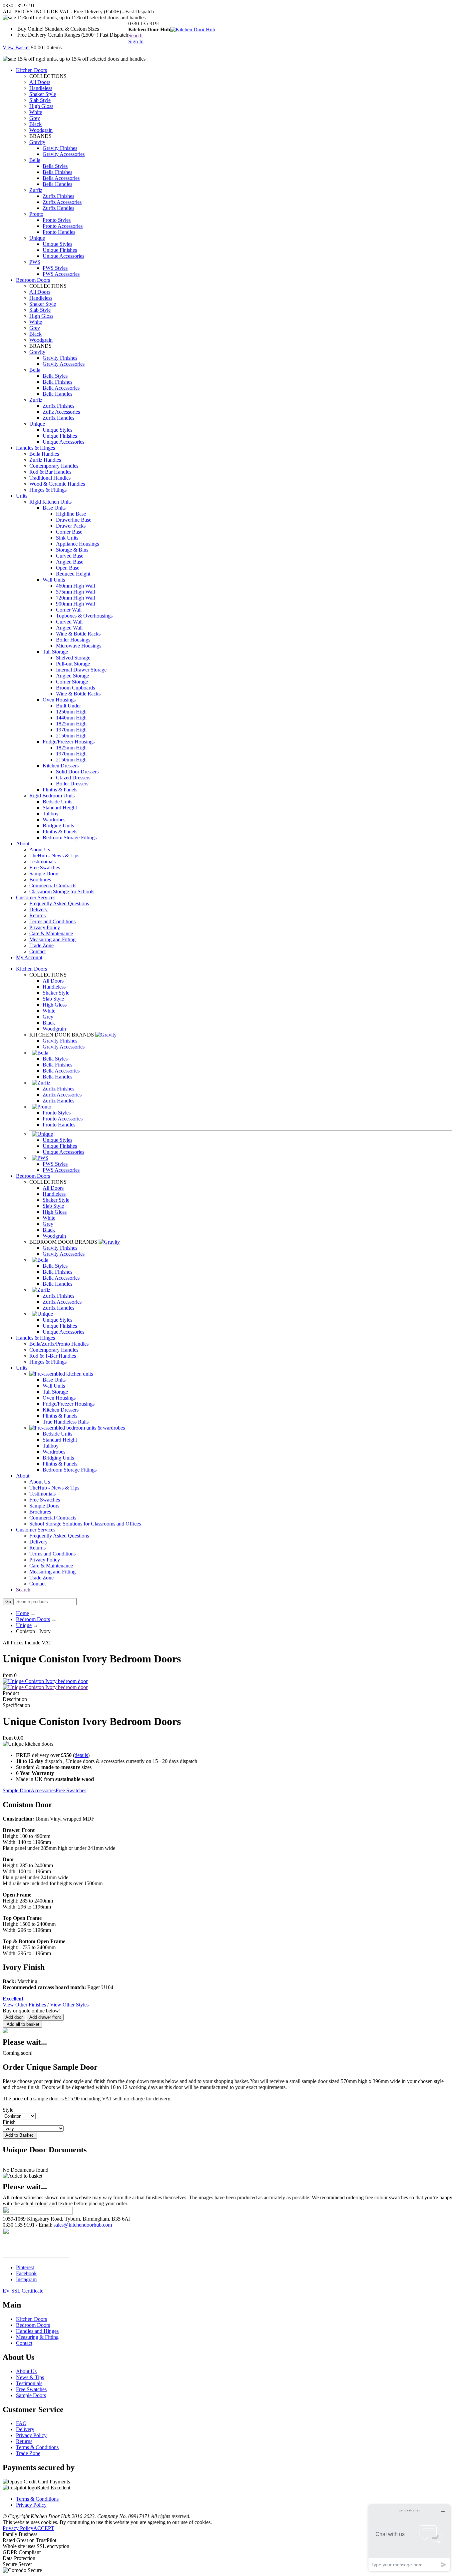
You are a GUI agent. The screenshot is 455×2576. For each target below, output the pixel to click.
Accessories (43, 1790)
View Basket (16, 47)
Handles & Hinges (35, 448)
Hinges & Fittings (48, 490)
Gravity (37, 142)
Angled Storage (72, 676)
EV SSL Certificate (23, 2291)
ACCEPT (44, 2528)
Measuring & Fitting (37, 2337)
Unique (37, 238)
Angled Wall (69, 628)
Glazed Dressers (73, 778)
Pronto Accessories (63, 226)
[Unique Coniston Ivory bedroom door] (45, 1687)
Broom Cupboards (75, 688)
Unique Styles (57, 244)
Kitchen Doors (31, 70)
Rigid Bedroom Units (52, 796)
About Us (40, 850)
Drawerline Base (74, 520)
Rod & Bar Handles (50, 472)
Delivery (38, 909)
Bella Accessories (61, 178)
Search (135, 35)
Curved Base (70, 556)
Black (35, 124)
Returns (37, 915)
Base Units (54, 508)
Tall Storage (55, 652)
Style (8, 2110)
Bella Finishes (57, 172)
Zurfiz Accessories (62, 202)
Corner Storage (72, 682)
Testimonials (42, 861)
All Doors (40, 82)
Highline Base (71, 514)
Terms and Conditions (52, 921)
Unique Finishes (60, 250)
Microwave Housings (79, 646)
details (81, 1755)
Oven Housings (59, 700)
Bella (35, 160)
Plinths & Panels (60, 790)
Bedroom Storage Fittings (70, 838)
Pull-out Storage (73, 664)
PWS (35, 262)
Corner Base (69, 532)
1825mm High (71, 724)
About (23, 844)
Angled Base (70, 562)
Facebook (26, 2273)
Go (8, 1602)
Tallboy (51, 814)
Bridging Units (58, 826)
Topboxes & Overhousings (84, 616)
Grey (35, 118)
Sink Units (67, 538)
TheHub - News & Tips (54, 856)
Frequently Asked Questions (59, 903)
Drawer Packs (71, 526)
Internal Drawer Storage (81, 670)
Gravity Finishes (60, 148)
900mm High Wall (75, 604)
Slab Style (40, 100)
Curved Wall (69, 622)
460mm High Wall (75, 586)
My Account (29, 957)
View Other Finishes (24, 2005)
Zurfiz (36, 190)
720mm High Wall (75, 598)
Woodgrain (41, 130)
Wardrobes (54, 820)
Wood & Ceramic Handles (57, 484)
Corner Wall (69, 610)
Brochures (40, 879)
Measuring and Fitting (52, 939)
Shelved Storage (73, 658)
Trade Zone (41, 945)
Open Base (68, 568)
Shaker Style (43, 94)
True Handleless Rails (66, 1422)
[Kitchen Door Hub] (193, 29)
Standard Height (60, 808)
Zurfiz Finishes (58, 196)
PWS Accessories (61, 274)
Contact (37, 951)
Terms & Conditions (37, 2447)
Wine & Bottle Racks (78, 634)
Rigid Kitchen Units (50, 502)
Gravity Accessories (64, 154)
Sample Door (17, 1790)
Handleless (41, 88)
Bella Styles (55, 166)
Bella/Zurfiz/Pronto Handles (59, 1344)
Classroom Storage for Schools (62, 891)
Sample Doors (44, 873)
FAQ (21, 2423)
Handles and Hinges (37, 2331)
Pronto (36, 214)
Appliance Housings (77, 544)
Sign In (136, 41)
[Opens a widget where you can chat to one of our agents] (409, 2538)
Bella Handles (57, 184)
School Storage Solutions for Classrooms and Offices (85, 1524)
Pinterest (25, 2267)
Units (22, 496)
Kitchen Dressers (61, 766)
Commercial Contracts (53, 885)
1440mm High (71, 718)
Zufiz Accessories (61, 412)
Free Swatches (45, 867)
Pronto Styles (57, 220)
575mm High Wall (75, 592)
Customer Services (36, 897)
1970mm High (71, 730)
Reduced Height (73, 574)
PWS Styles (55, 268)
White (36, 112)
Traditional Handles (50, 478)
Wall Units (54, 580)
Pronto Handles (59, 232)
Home (22, 1613)
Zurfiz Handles (58, 208)
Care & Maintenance (51, 933)
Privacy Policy (45, 927)
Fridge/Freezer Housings (69, 742)
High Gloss (41, 106)
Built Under (68, 706)
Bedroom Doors (33, 280)
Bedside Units (57, 802)
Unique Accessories (63, 256)
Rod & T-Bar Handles (53, 1356)
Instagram (26, 2279)
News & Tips (30, 2377)
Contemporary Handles (54, 466)
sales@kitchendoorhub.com (83, 2225)
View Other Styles (69, 2005)
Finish (9, 2122)
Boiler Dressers (72, 784)
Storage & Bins (72, 550)
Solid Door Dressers (77, 772)
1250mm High (71, 712)
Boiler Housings (73, 640)
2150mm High (71, 736)
